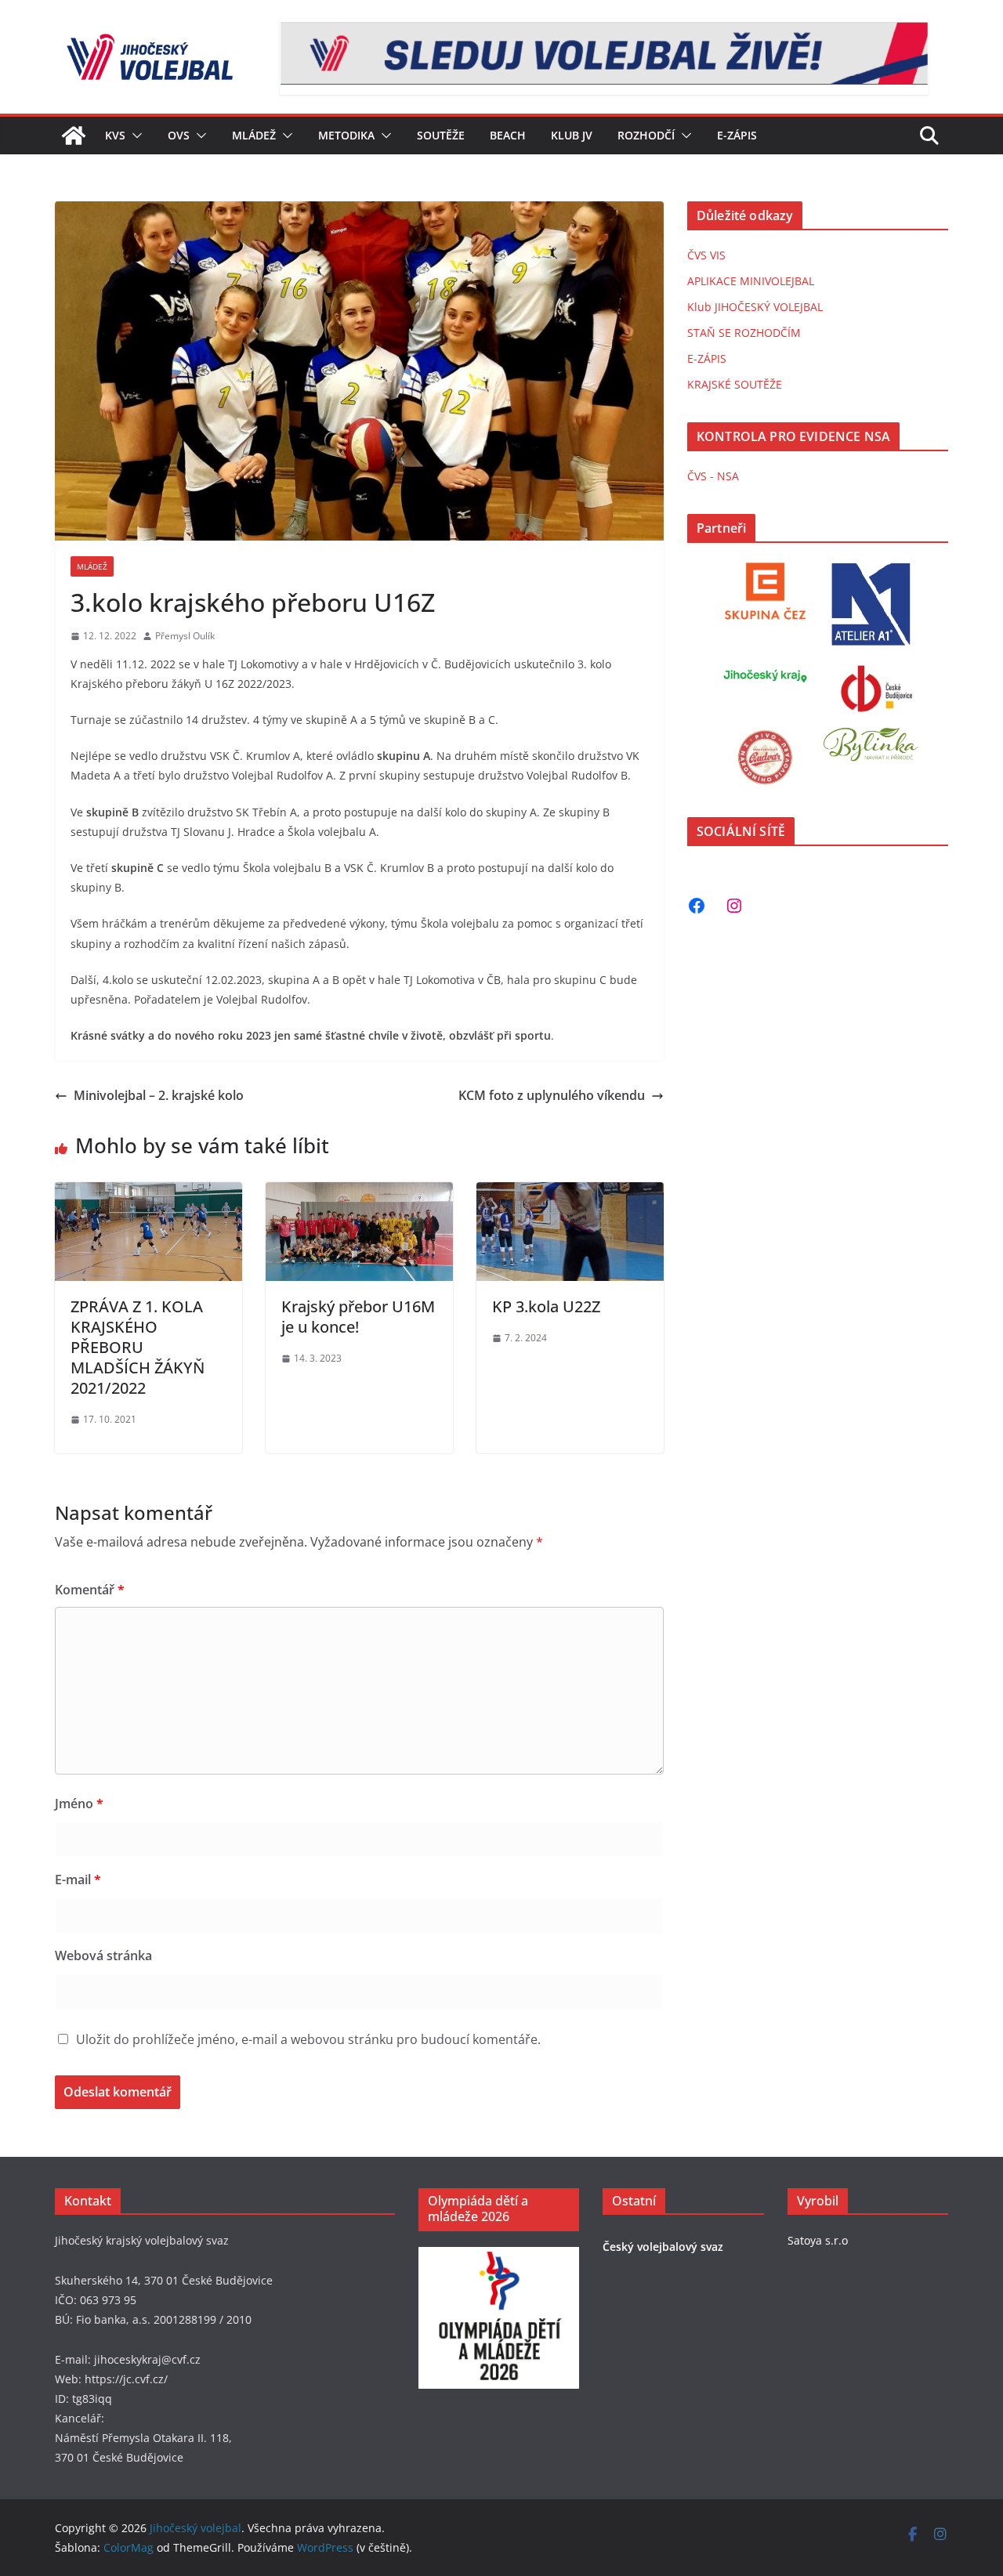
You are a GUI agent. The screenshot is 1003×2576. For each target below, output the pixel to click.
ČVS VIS (706, 255)
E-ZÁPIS (707, 358)
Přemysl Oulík (185, 636)
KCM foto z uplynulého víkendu (552, 1095)
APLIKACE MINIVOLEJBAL (751, 281)
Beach (508, 135)
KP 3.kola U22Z (546, 1306)
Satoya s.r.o (818, 2240)
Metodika (346, 135)
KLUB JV (572, 135)
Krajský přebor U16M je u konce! (358, 1317)
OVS (179, 135)
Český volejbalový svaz (663, 2247)
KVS (115, 135)
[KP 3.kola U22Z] (570, 1193)
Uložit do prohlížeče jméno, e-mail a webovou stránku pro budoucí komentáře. (308, 2039)
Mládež (254, 135)
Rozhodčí (646, 135)
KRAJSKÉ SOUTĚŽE (735, 384)
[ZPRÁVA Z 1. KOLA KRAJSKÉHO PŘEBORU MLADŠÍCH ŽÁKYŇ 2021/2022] (148, 1193)
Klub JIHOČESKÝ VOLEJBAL (755, 307)
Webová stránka (103, 1956)
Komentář (90, 1590)
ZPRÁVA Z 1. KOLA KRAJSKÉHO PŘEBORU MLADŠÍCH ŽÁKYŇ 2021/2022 (138, 1347)
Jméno (79, 1804)
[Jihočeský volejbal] (74, 136)
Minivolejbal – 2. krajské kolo (159, 1095)
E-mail (78, 1880)
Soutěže (441, 135)
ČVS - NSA (713, 476)
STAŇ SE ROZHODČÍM (744, 333)
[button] (134, 136)
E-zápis (737, 135)
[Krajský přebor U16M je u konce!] (359, 1193)
